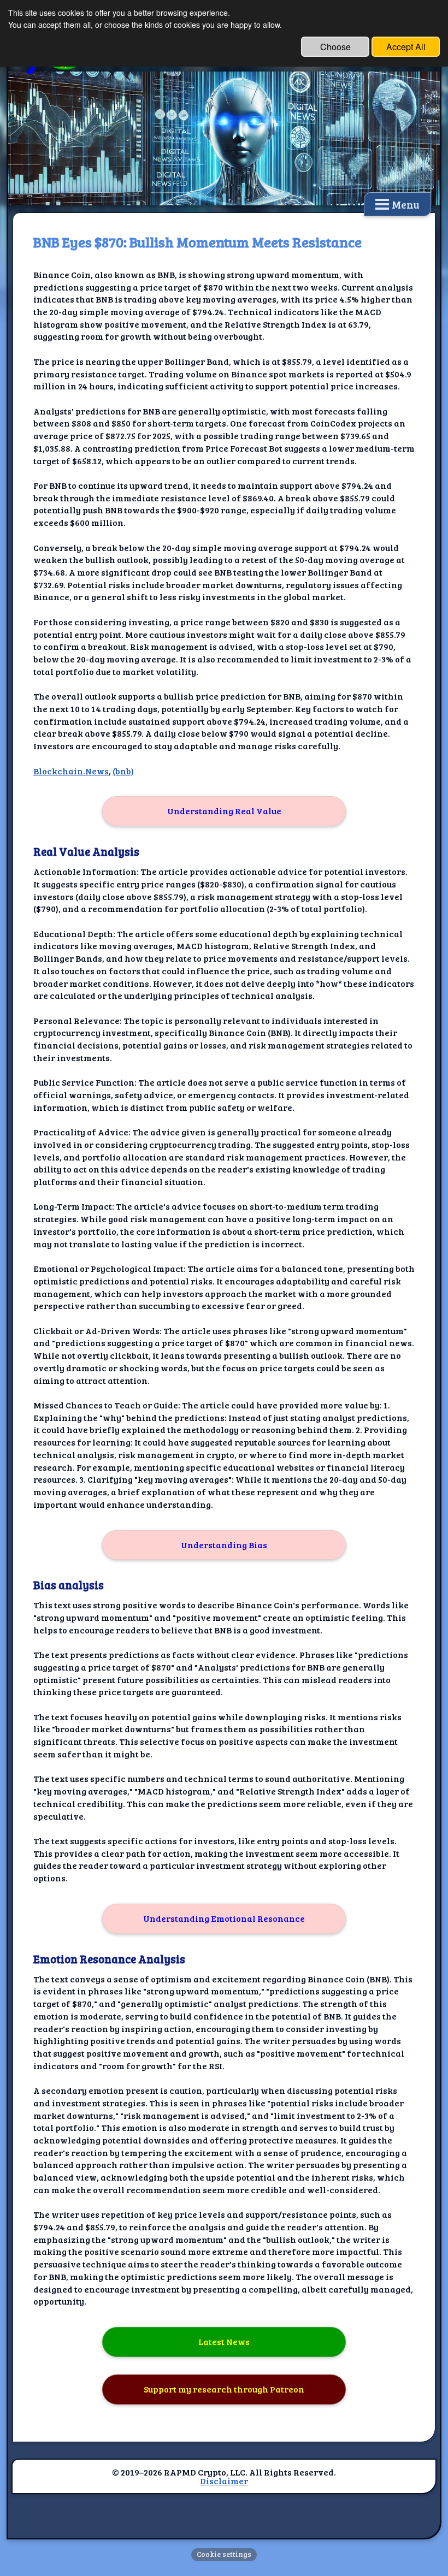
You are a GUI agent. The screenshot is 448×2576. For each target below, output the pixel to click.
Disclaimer (224, 2481)
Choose (335, 47)
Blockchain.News (71, 771)
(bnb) (123, 771)
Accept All (406, 47)
